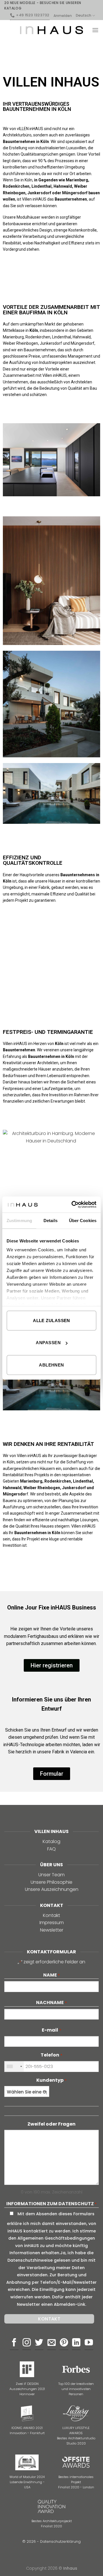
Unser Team (51, 1875)
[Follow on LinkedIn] (76, 2343)
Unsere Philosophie (51, 1882)
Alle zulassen (51, 1320)
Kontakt (51, 1915)
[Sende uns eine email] (52, 2343)
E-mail (51, 2030)
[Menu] (95, 30)
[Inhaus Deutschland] (51, 30)
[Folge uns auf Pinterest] (64, 2343)
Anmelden (63, 16)
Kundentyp (51, 2080)
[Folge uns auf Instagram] (27, 2343)
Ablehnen (51, 1365)
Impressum (52, 1923)
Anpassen (48, 1343)
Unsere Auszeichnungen (52, 1889)
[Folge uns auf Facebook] (14, 2343)
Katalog (51, 1841)
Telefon (51, 2055)
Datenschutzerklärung (60, 2541)
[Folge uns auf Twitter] (39, 2343)
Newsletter (52, 1930)
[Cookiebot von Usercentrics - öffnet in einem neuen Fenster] (73, 1205)
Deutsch (84, 15)
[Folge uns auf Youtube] (89, 2343)
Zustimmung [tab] (19, 1220)
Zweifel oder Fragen (51, 2124)
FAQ (51, 1849)
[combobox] (14, 2067)
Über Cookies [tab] (83, 1220)
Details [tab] (50, 1220)
